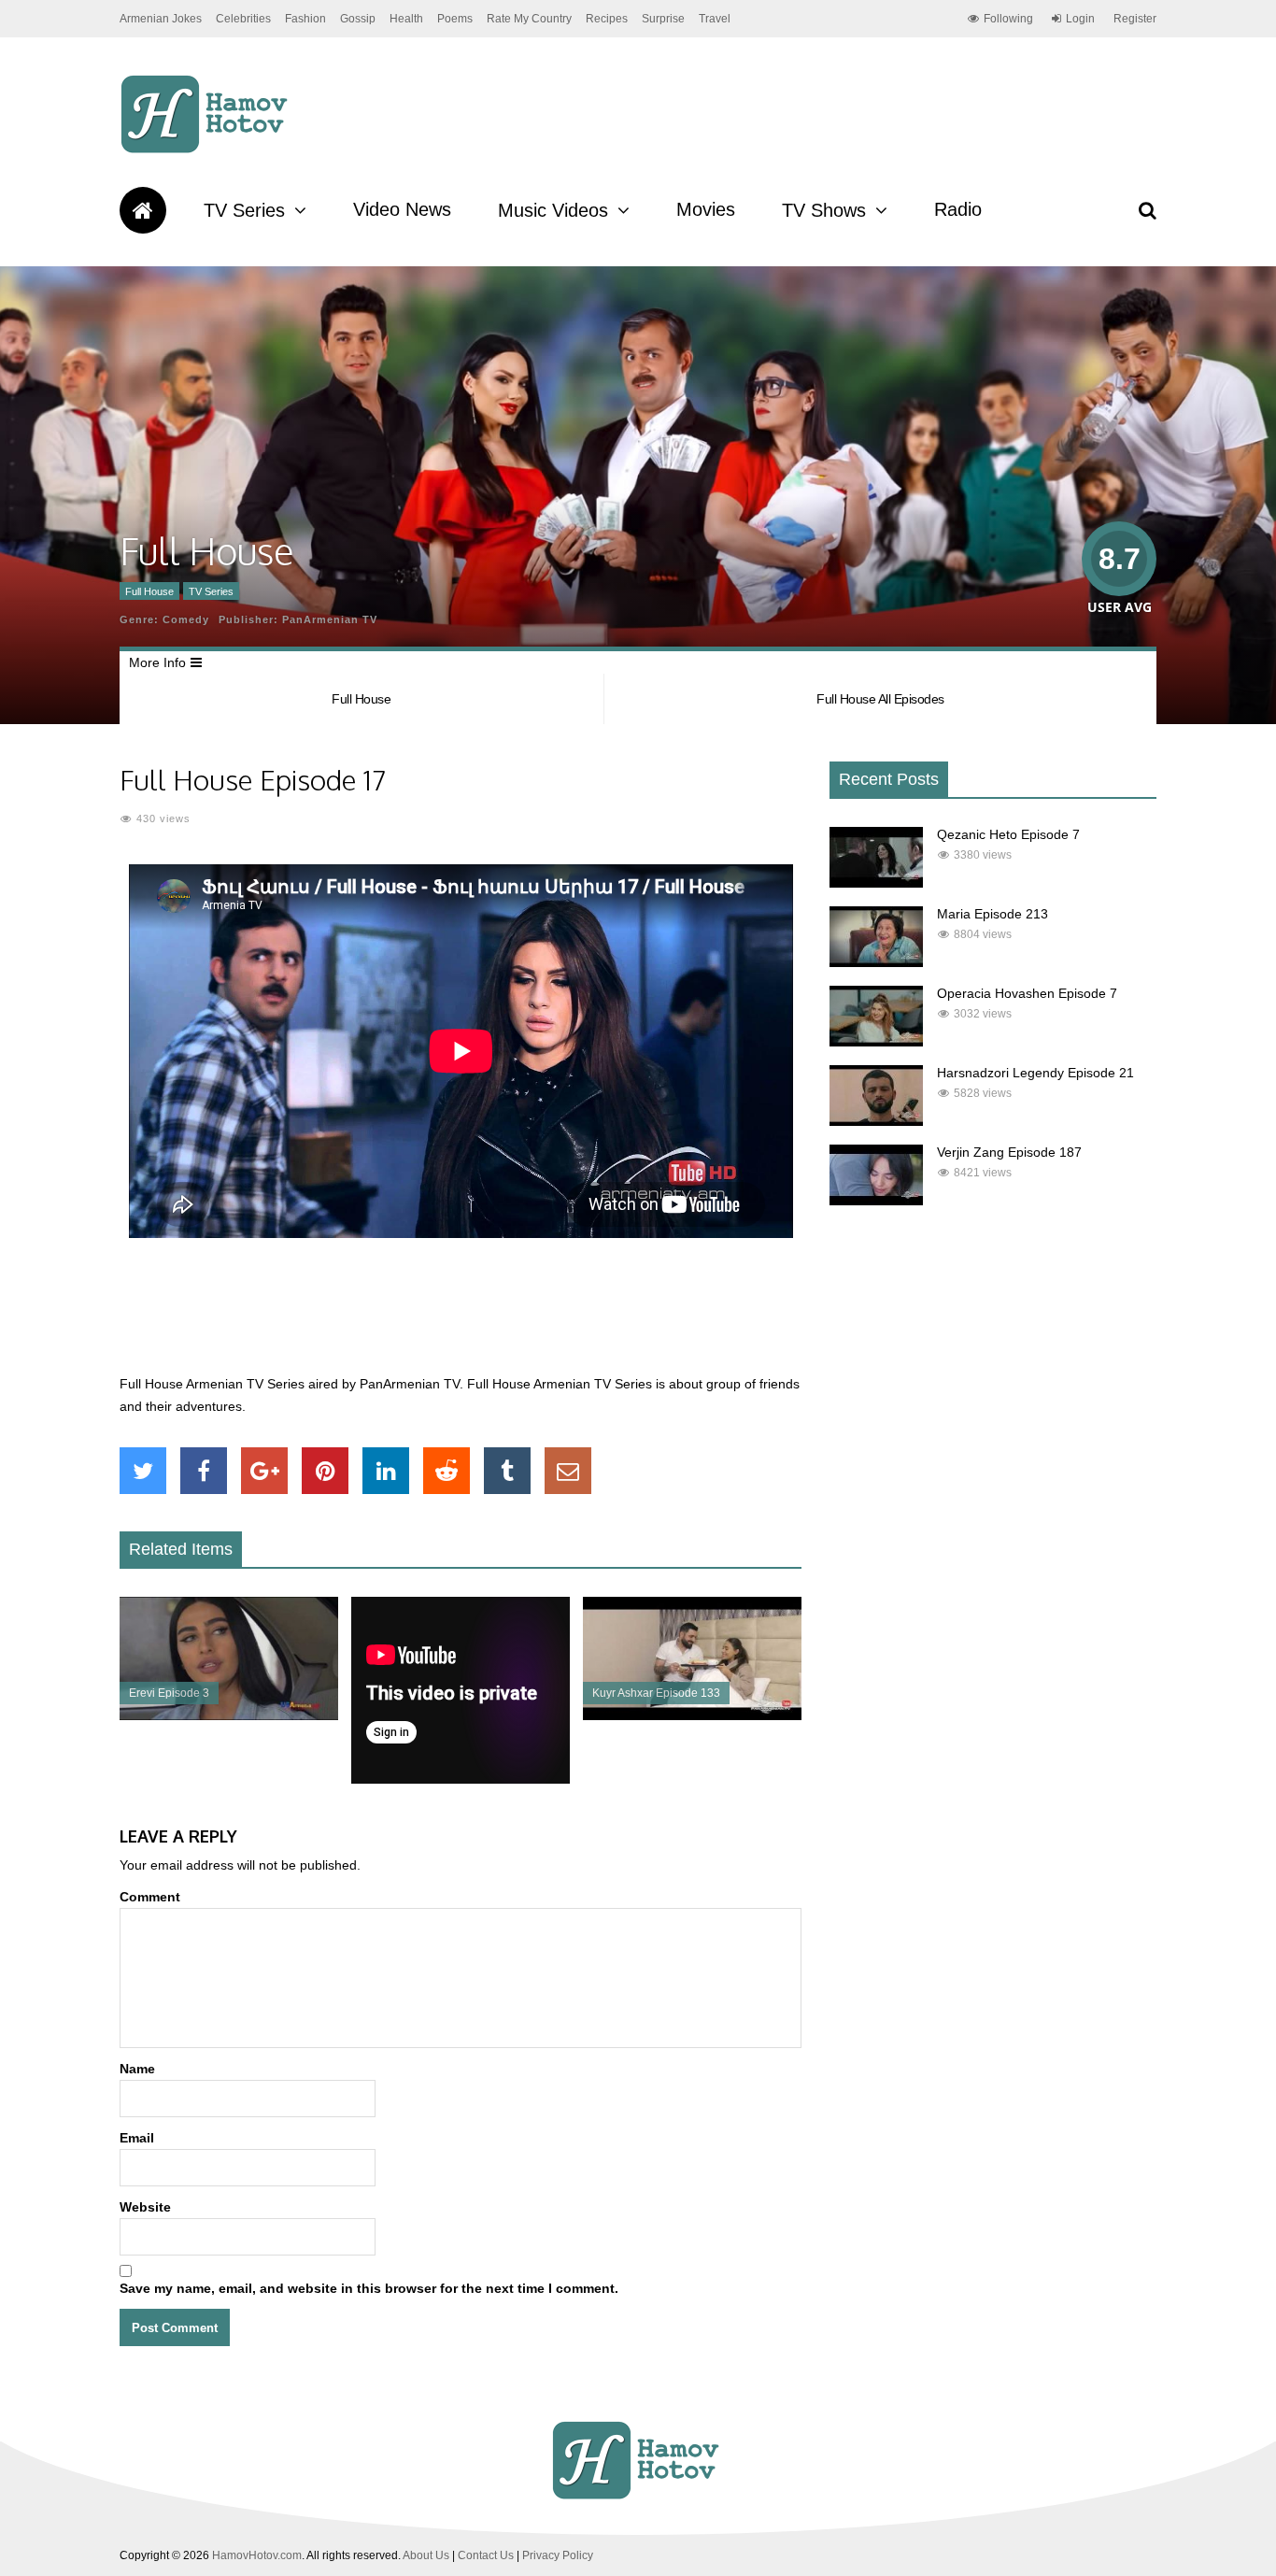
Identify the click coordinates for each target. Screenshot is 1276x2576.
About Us (426, 2555)
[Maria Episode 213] (876, 962)
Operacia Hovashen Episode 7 (1027, 993)
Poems (455, 19)
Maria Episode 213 (992, 914)
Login (1080, 19)
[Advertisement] (461, 1316)
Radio (958, 209)
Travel (715, 19)
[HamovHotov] (207, 150)
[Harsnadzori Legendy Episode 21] (876, 1121)
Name (137, 2069)
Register (1135, 19)
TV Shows (824, 210)
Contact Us (486, 2555)
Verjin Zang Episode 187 (1009, 1152)
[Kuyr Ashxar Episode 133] (692, 1715)
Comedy (186, 619)
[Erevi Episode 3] (229, 1715)
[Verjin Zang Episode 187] (876, 1201)
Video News (402, 209)
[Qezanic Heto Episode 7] (876, 883)
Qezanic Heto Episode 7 (1008, 834)
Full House (149, 591)
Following (1008, 19)
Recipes (607, 19)
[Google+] (264, 1471)
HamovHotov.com (257, 2555)
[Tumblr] (507, 1471)
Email (137, 2138)
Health (406, 19)
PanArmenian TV (330, 619)
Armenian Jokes (161, 19)
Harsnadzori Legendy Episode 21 (1035, 1073)
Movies (706, 209)
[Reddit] (447, 1471)
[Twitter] (143, 1471)
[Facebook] (204, 1471)
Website (145, 2207)
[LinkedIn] (386, 1471)
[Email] (568, 1471)
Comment (150, 1897)
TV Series (244, 210)
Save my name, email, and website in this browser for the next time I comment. (369, 2288)
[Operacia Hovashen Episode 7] (876, 1042)
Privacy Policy (558, 2555)
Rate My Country (529, 19)
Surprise (663, 19)
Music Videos (553, 210)
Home (143, 210)
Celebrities (243, 19)
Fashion (305, 19)
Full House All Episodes (880, 699)
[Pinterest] (325, 1471)
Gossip (358, 19)
